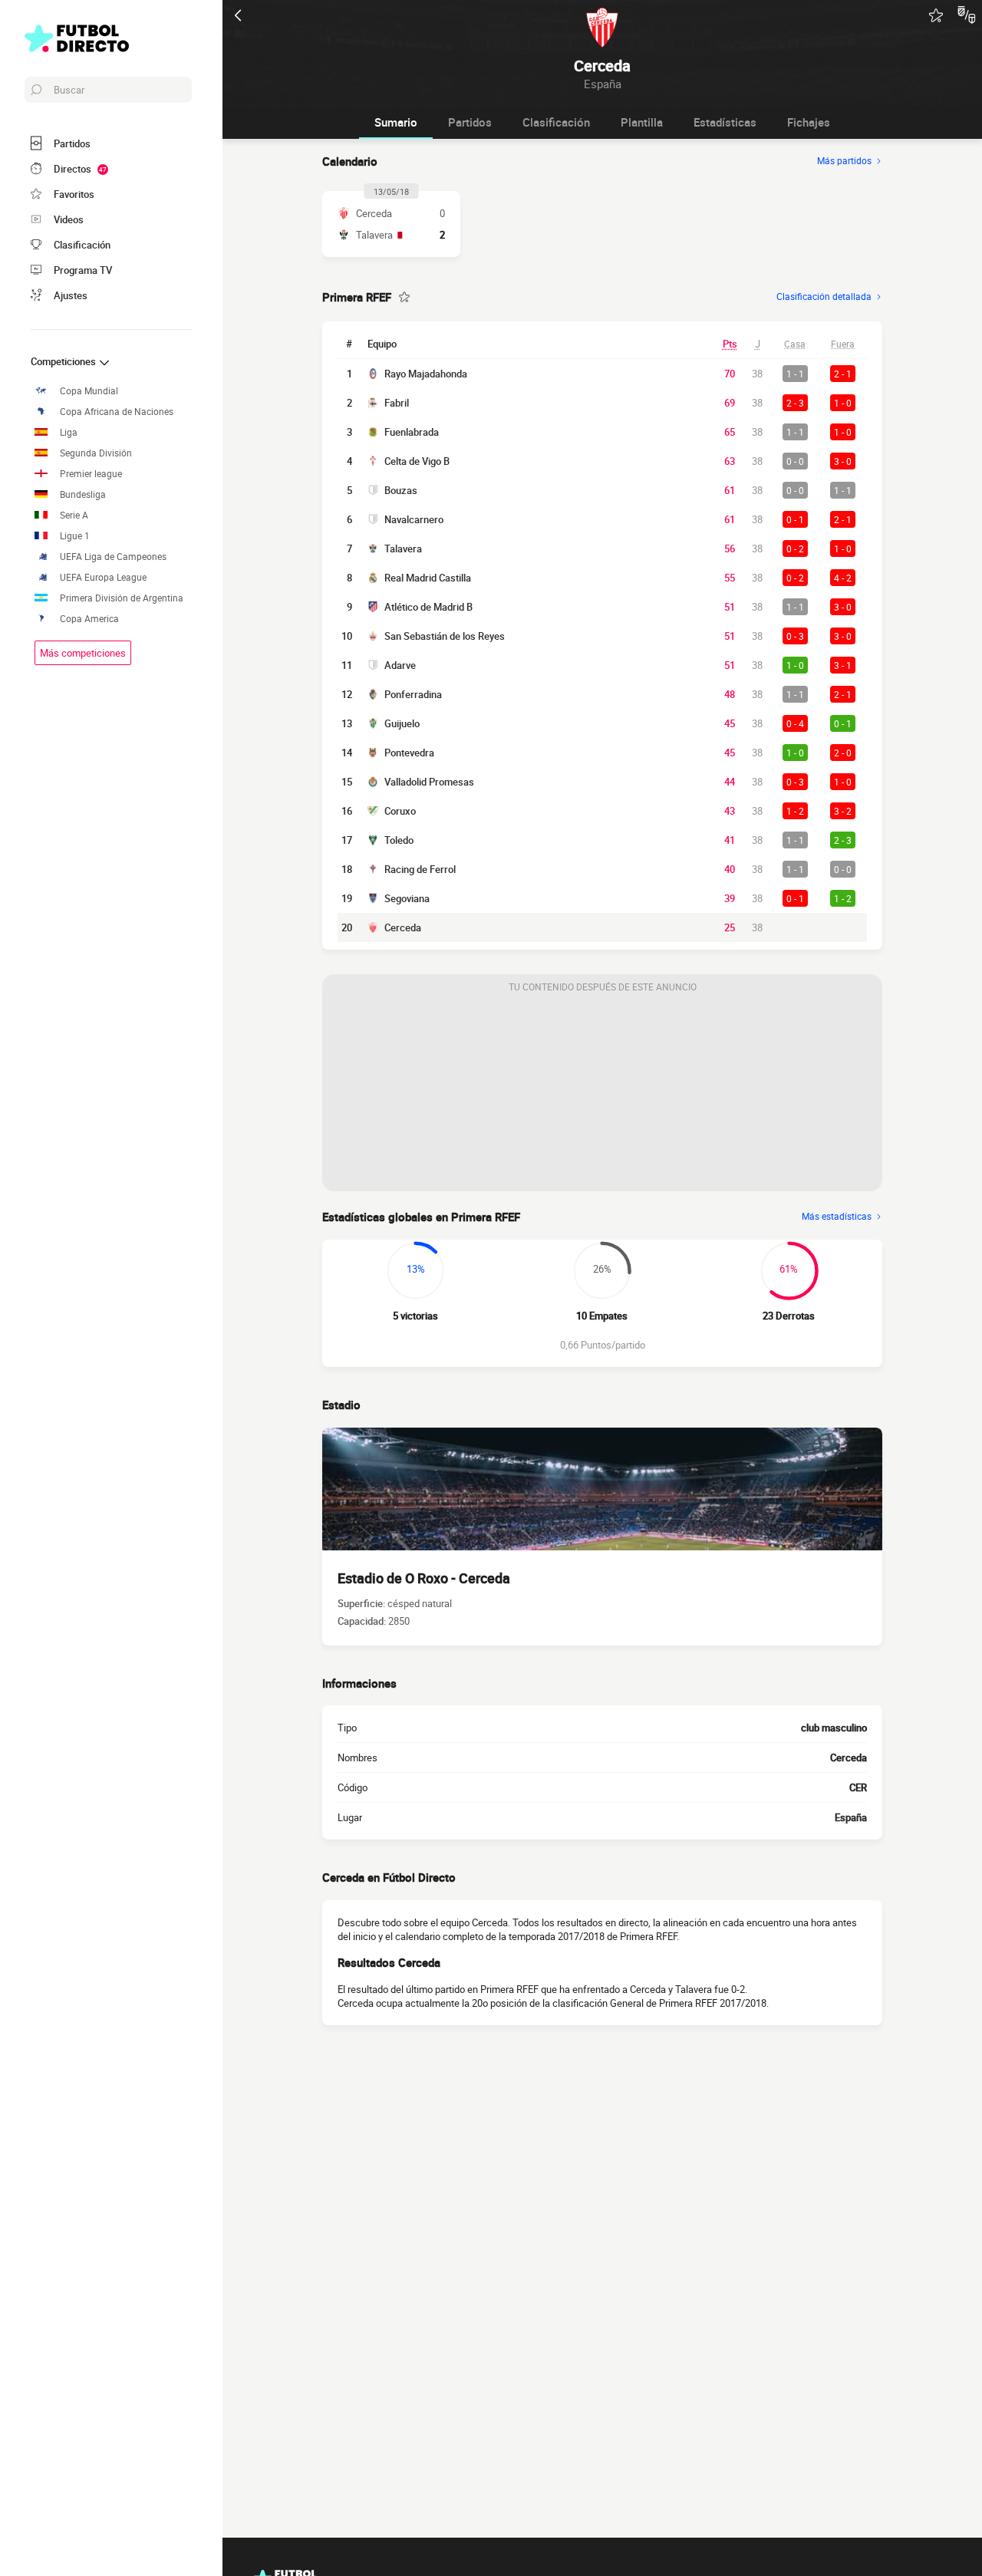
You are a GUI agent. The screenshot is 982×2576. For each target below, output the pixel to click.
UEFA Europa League (103, 577)
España (851, 1817)
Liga (69, 432)
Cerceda (403, 927)
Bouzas (401, 490)
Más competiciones (83, 653)
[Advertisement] (602, 1095)
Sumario (396, 122)
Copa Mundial (89, 391)
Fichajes (809, 122)
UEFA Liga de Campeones (113, 557)
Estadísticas (725, 122)
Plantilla (642, 122)
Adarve (400, 665)
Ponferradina (413, 694)
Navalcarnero (414, 519)
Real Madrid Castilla (428, 578)
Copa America (89, 619)
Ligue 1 (75, 536)
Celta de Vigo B (417, 461)
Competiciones (64, 361)
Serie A (74, 515)
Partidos (470, 122)
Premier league (91, 474)
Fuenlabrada (412, 432)
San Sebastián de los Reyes (445, 636)
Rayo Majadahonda (426, 374)
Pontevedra (409, 753)
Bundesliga (83, 494)
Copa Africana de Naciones (117, 412)
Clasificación (556, 122)
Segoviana (407, 898)
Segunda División (96, 453)
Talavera (403, 548)
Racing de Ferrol (420, 869)
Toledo (399, 840)
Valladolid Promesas (429, 782)
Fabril (397, 403)
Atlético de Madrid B (428, 607)
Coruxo (400, 811)
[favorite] (936, 15)
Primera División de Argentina (122, 598)
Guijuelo (402, 723)
